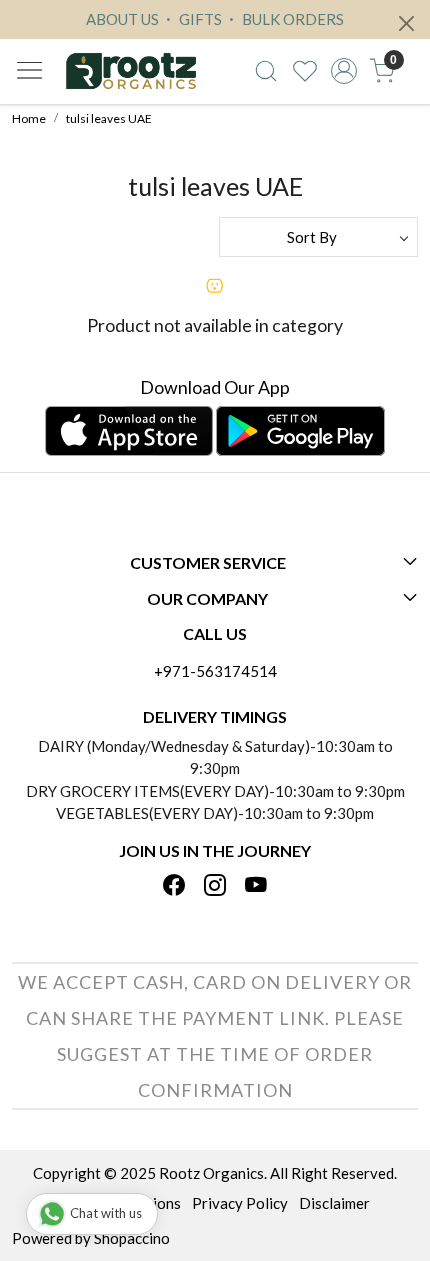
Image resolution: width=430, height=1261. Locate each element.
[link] (266, 71)
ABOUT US (122, 19)
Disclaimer (334, 1203)
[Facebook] (174, 887)
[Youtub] (256, 887)
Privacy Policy (240, 1203)
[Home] (130, 71)
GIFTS (199, 19)
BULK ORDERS (291, 19)
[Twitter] (215, 887)
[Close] (406, 23)
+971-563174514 (215, 671)
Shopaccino (132, 1238)
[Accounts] (343, 71)
